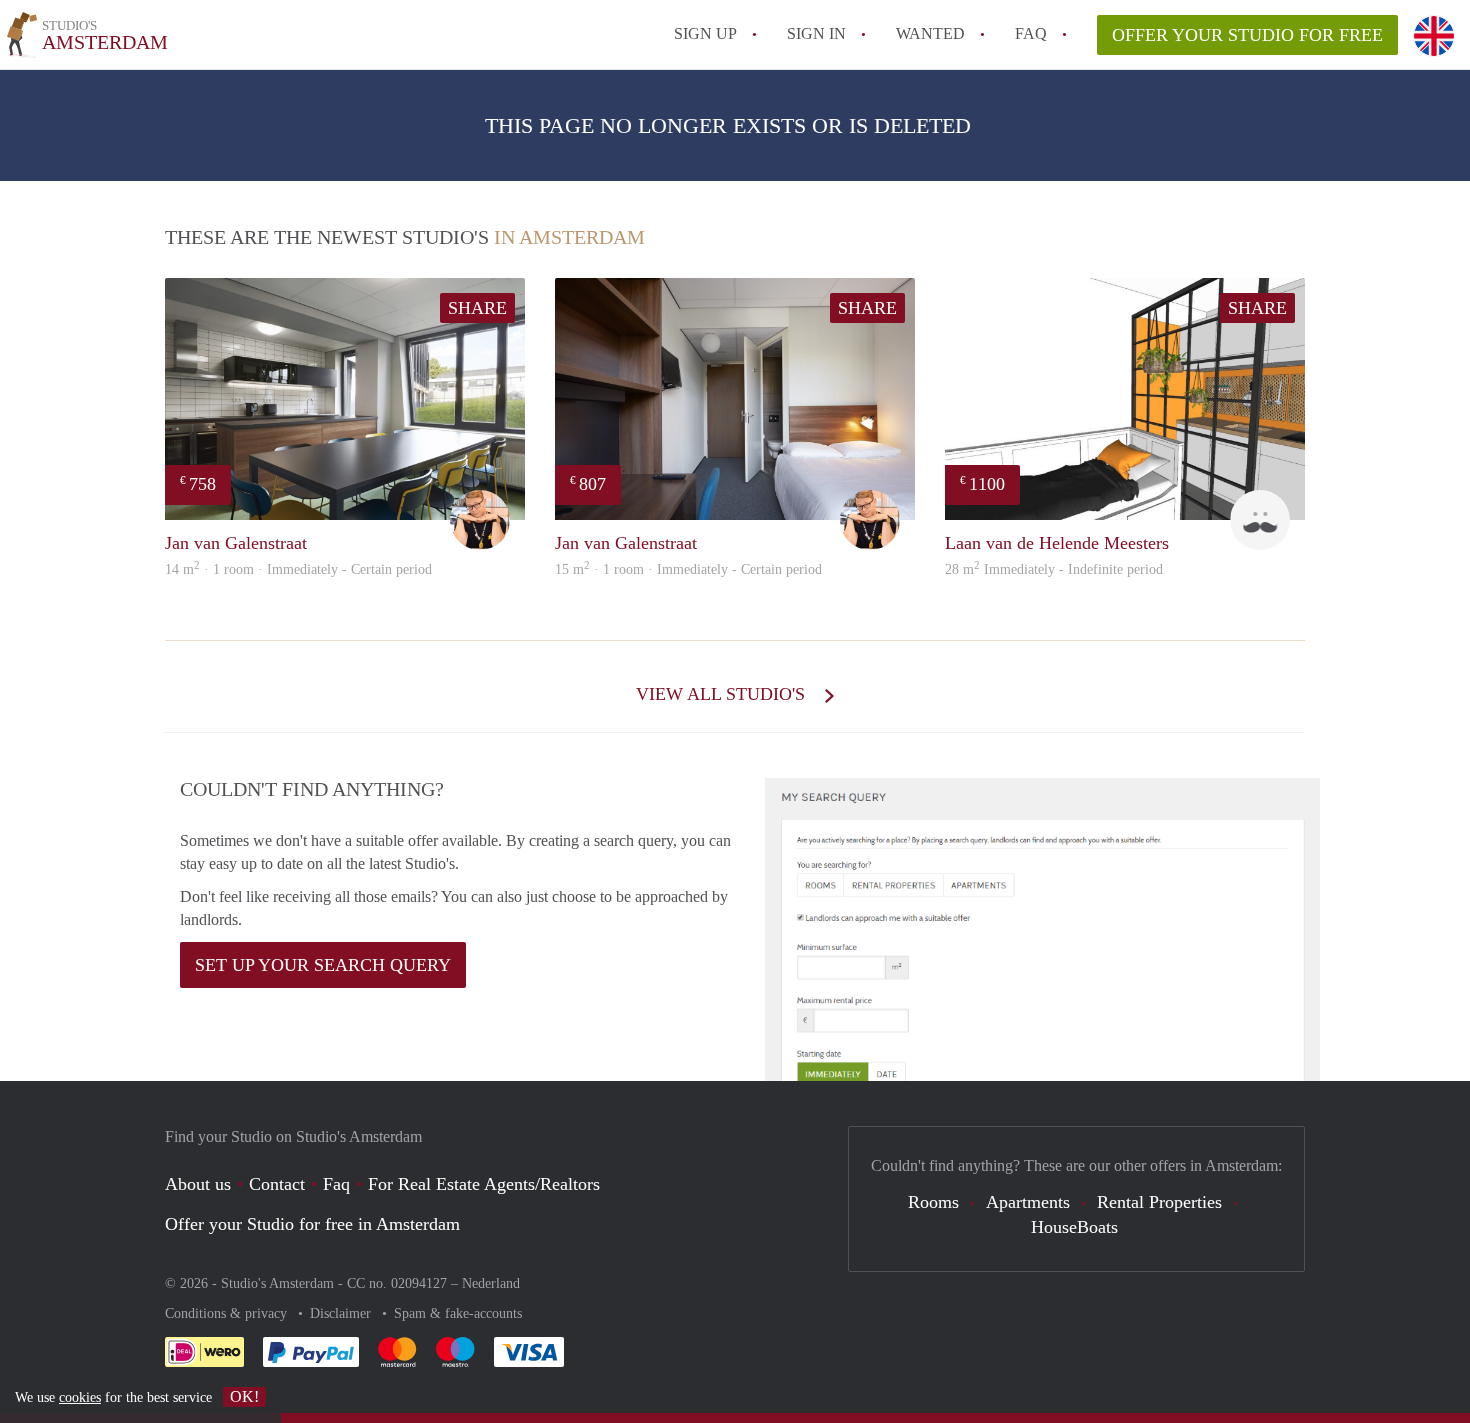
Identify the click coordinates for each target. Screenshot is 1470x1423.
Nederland (491, 1283)
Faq (336, 1184)
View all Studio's (723, 694)
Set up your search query (323, 965)
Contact (277, 1184)
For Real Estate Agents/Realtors (484, 1184)
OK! (244, 1396)
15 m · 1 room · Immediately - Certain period (688, 569)
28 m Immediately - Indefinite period (1054, 569)
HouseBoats (1074, 1227)
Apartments (1028, 1202)
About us (198, 1184)
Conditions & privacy (228, 1313)
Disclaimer (342, 1313)
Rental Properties (1159, 1202)
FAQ (1031, 33)
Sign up (705, 33)
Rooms (933, 1202)
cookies (80, 1397)
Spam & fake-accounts (458, 1313)
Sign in (816, 33)
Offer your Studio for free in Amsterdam (312, 1224)
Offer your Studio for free (1247, 35)
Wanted (930, 33)
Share (477, 308)
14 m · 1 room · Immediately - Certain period (298, 569)
